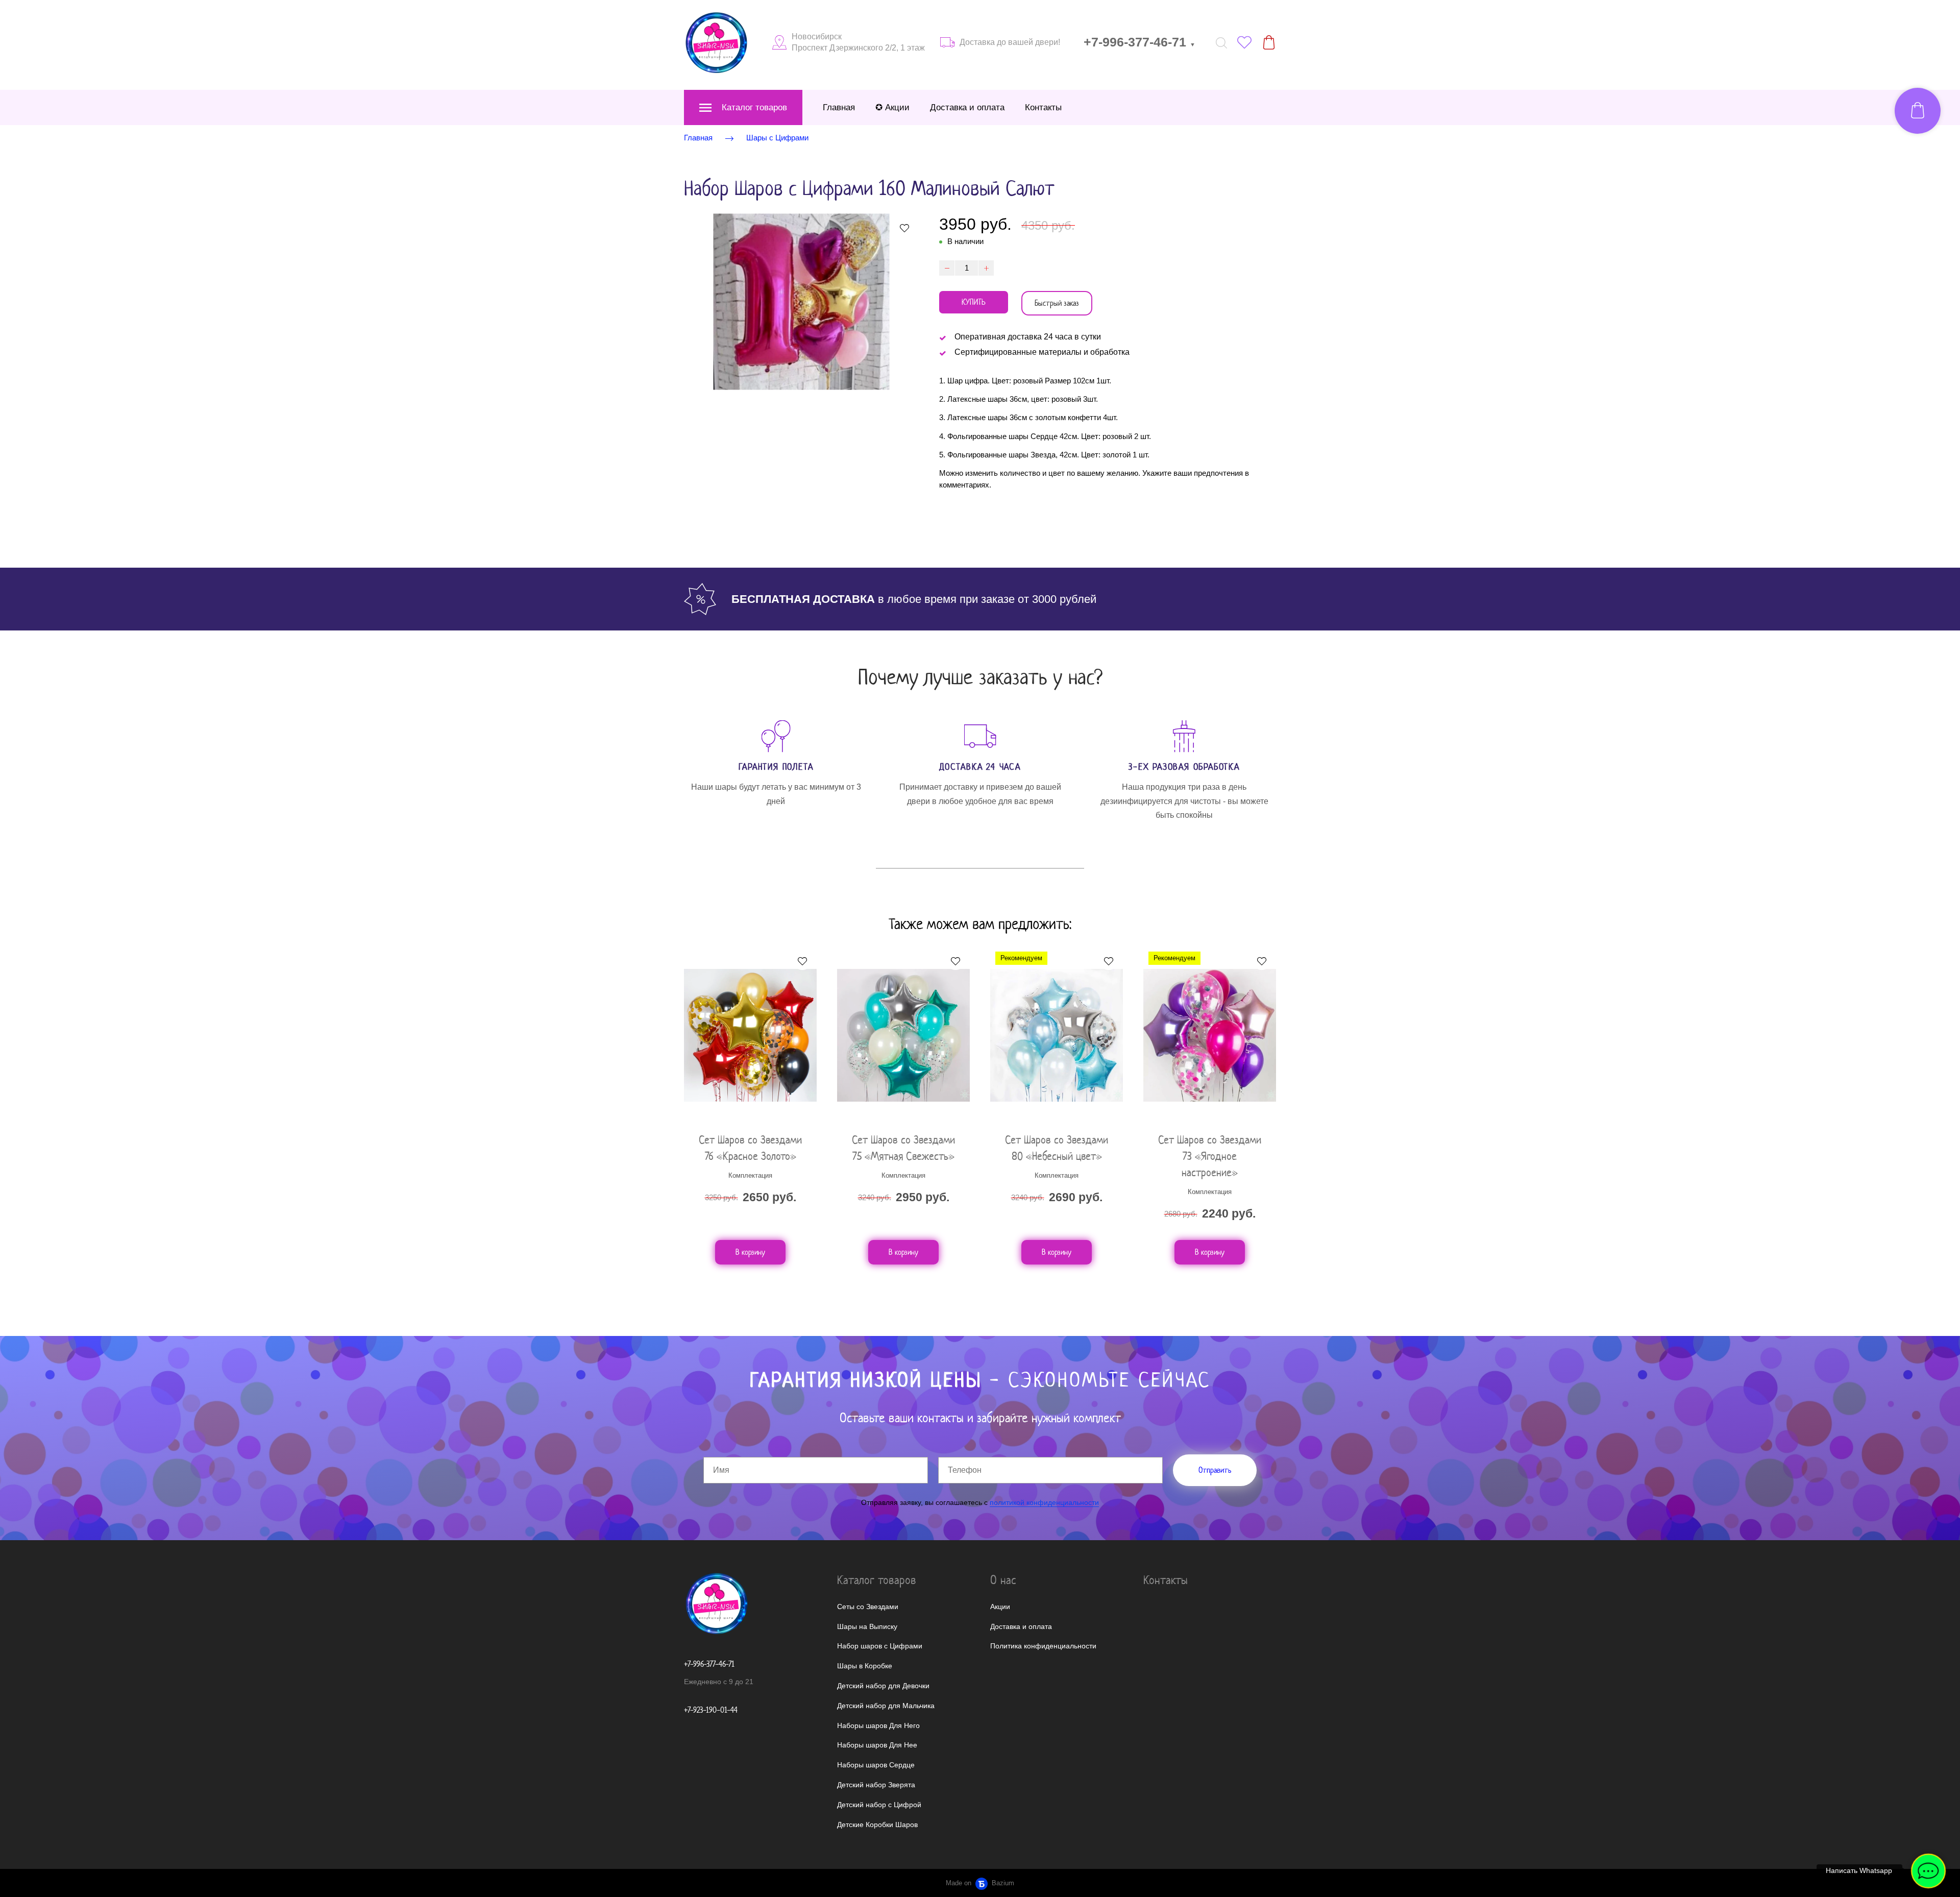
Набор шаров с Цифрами (880, 1646)
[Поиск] (1221, 42)
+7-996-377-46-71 (1140, 42)
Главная (839, 107)
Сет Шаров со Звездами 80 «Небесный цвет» (1057, 1148)
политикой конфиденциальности (1044, 1502)
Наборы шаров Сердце (876, 1765)
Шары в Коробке (865, 1666)
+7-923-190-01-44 (711, 1710)
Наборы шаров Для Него (878, 1725)
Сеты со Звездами (868, 1607)
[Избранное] (1244, 42)
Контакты (1043, 107)
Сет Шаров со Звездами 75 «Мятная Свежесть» (903, 1148)
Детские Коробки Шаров (877, 1825)
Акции (1000, 1607)
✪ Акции (892, 107)
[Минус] (947, 268)
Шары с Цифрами (777, 138)
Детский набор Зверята (876, 1785)
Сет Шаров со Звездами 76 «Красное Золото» (750, 1148)
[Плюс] (986, 268)
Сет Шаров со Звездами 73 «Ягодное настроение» (1210, 1156)
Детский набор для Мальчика (886, 1706)
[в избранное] (904, 228)
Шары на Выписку (867, 1626)
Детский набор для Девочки (883, 1686)
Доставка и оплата (967, 107)
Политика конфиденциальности (1043, 1646)
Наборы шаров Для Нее (877, 1745)
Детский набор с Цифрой (879, 1805)
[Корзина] (1269, 42)
